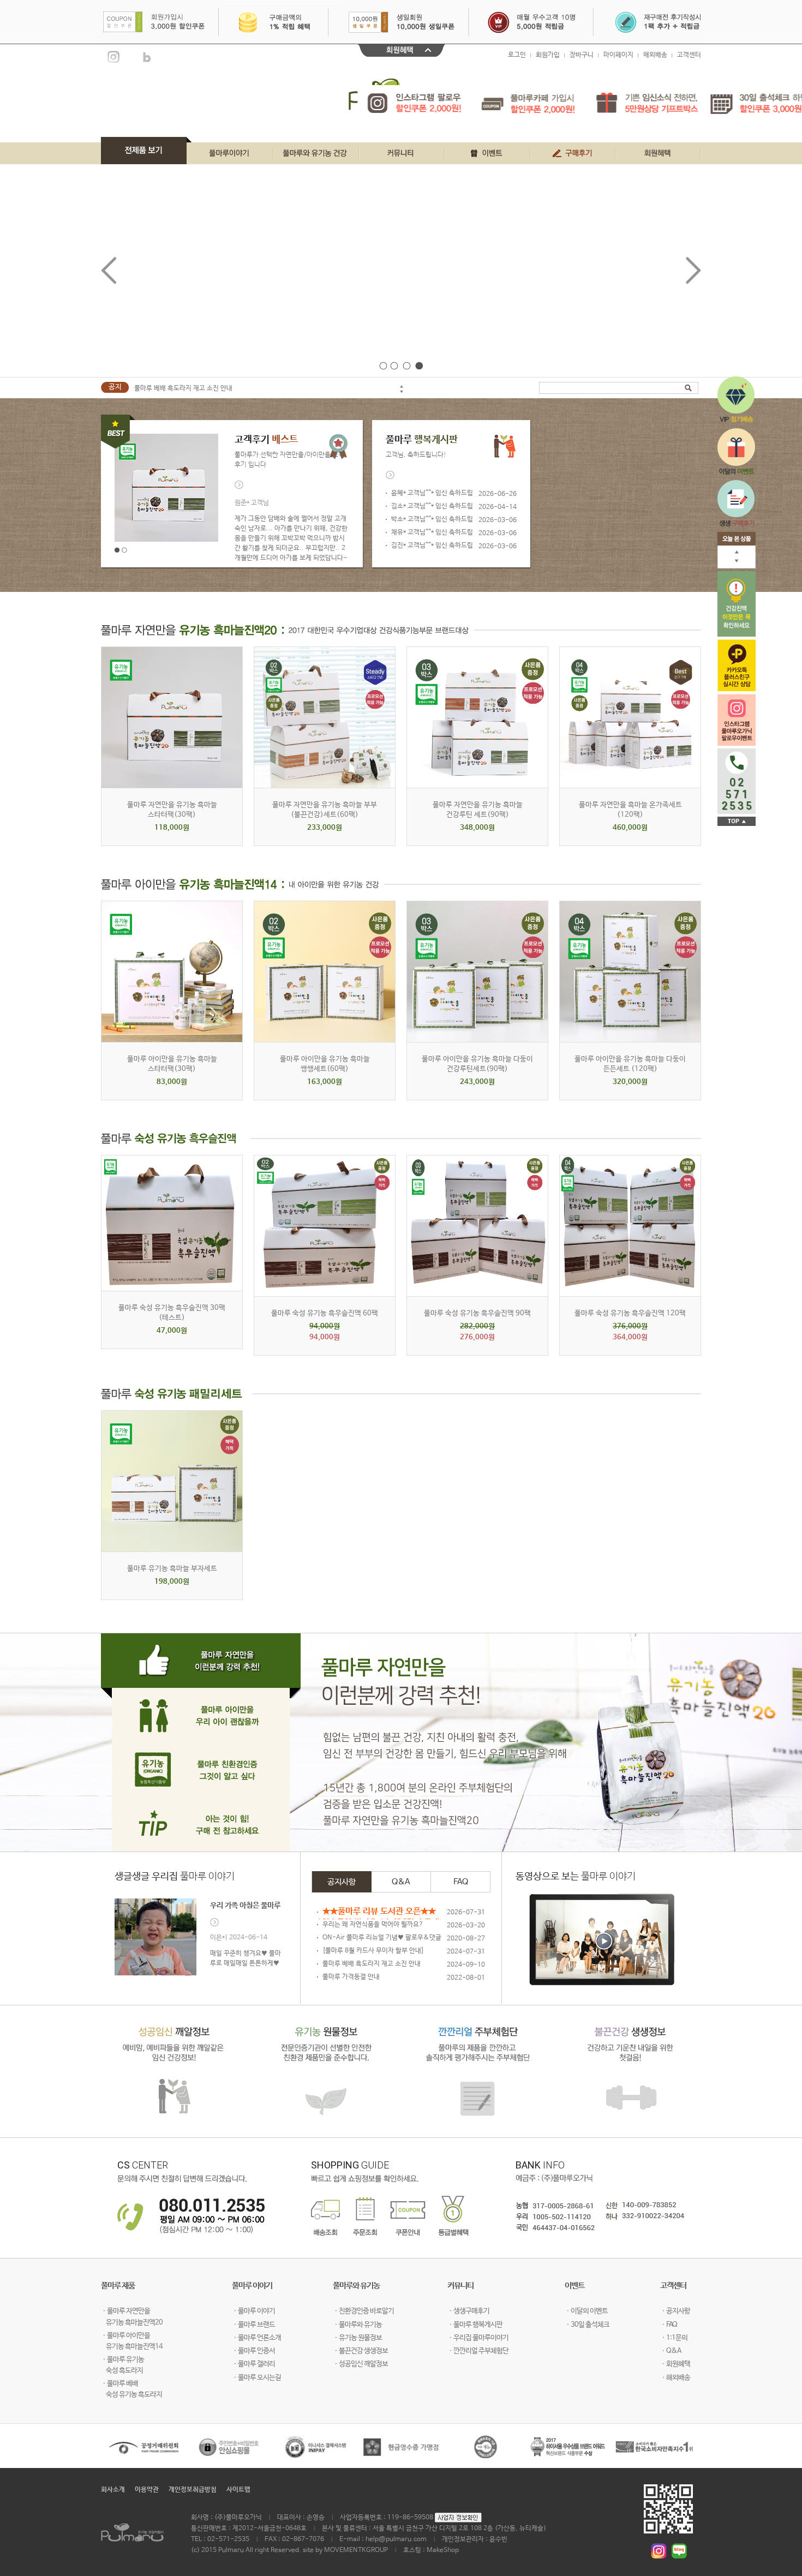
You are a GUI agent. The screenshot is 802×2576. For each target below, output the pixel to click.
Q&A (401, 1882)
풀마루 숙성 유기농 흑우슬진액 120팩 (630, 1313)
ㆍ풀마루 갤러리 (253, 2364)
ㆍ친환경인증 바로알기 (363, 2311)
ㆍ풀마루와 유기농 (357, 2325)
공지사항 (342, 1882)
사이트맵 (238, 2490)
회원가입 (548, 55)
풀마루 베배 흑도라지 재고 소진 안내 (183, 387)
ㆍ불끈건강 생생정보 (360, 2351)
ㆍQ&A (671, 2351)
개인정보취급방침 (193, 2490)
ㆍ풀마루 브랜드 (253, 2325)
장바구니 (582, 55)
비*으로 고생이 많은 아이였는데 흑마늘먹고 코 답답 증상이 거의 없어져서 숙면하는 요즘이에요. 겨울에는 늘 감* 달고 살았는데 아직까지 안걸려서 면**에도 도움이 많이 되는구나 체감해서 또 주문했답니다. (291, 529)
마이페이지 (618, 55)
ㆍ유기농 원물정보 (357, 2338)
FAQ (461, 1882)
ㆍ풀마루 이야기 (253, 2311)
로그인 (517, 55)
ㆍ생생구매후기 (468, 2311)
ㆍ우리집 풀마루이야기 (478, 2338)
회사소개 (113, 2490)
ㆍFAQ (669, 2325)
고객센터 (689, 55)
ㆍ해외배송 (675, 2378)
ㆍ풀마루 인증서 (253, 2351)
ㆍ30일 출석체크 (587, 2325)
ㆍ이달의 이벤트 (586, 2311)
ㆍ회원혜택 (675, 2364)
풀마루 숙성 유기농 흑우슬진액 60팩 (325, 1313)
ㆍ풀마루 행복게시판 (475, 2325)
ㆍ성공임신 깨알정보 (360, 2364)
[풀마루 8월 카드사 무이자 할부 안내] (373, 1951)
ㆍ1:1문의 (674, 2338)
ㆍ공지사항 (675, 2311)
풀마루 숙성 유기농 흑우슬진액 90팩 (477, 1313)
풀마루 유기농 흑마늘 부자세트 (172, 1569)
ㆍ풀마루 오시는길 (256, 2378)
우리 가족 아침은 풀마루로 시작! (245, 1906)
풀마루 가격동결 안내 (351, 1977)
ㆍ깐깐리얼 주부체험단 (478, 2351)
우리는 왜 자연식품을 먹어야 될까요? (373, 1925)
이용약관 (147, 2490)
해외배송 (655, 55)
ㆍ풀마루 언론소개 (256, 2338)
